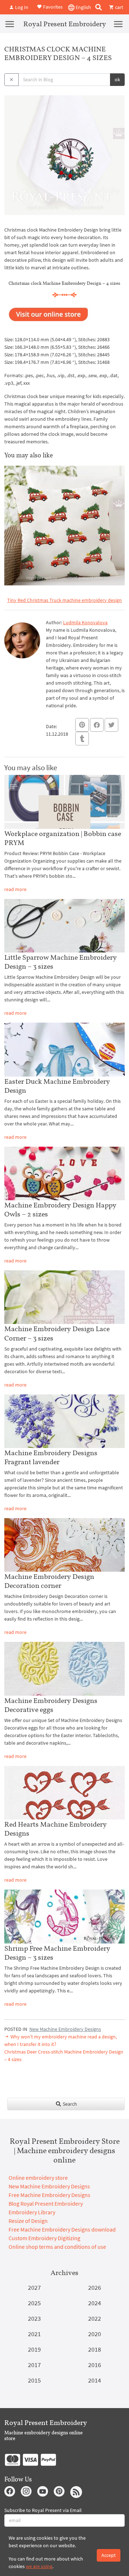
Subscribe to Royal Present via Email (43, 2510)
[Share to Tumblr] (82, 739)
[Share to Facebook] (97, 725)
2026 (95, 2287)
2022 (95, 2318)
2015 (34, 2380)
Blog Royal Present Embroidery (46, 2203)
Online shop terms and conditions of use (57, 2247)
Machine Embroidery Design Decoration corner (49, 1581)
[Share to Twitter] (111, 725)
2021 (34, 2334)
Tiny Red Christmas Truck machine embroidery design (64, 600)
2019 (34, 2349)
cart (119, 7)
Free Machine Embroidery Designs (49, 2195)
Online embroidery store (38, 2178)
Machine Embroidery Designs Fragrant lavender (51, 1457)
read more (15, 889)
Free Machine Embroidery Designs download (62, 2229)
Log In (21, 7)
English (83, 7)
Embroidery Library (32, 2212)
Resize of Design (28, 2221)
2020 (95, 2334)
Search (69, 2104)
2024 (95, 2303)
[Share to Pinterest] (82, 725)
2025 (34, 2303)
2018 (95, 2349)
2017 (34, 2365)
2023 (34, 2318)
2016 (95, 2365)
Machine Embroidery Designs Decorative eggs (51, 1705)
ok (117, 79)
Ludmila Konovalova (85, 622)
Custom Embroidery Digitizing (44, 2238)
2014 (95, 2380)
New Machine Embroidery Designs (65, 2029)
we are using (39, 2566)
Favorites (52, 6)
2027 (34, 2287)
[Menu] (10, 24)
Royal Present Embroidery (65, 24)
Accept (109, 2555)
